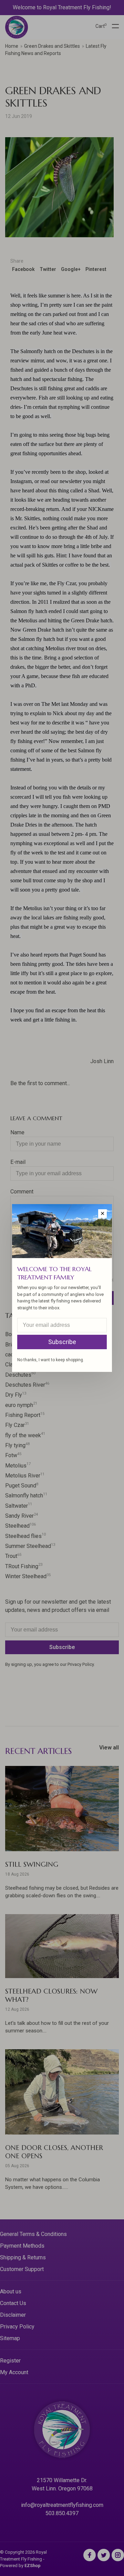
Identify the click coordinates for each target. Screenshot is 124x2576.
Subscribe (62, 1342)
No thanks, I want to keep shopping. (51, 1360)
